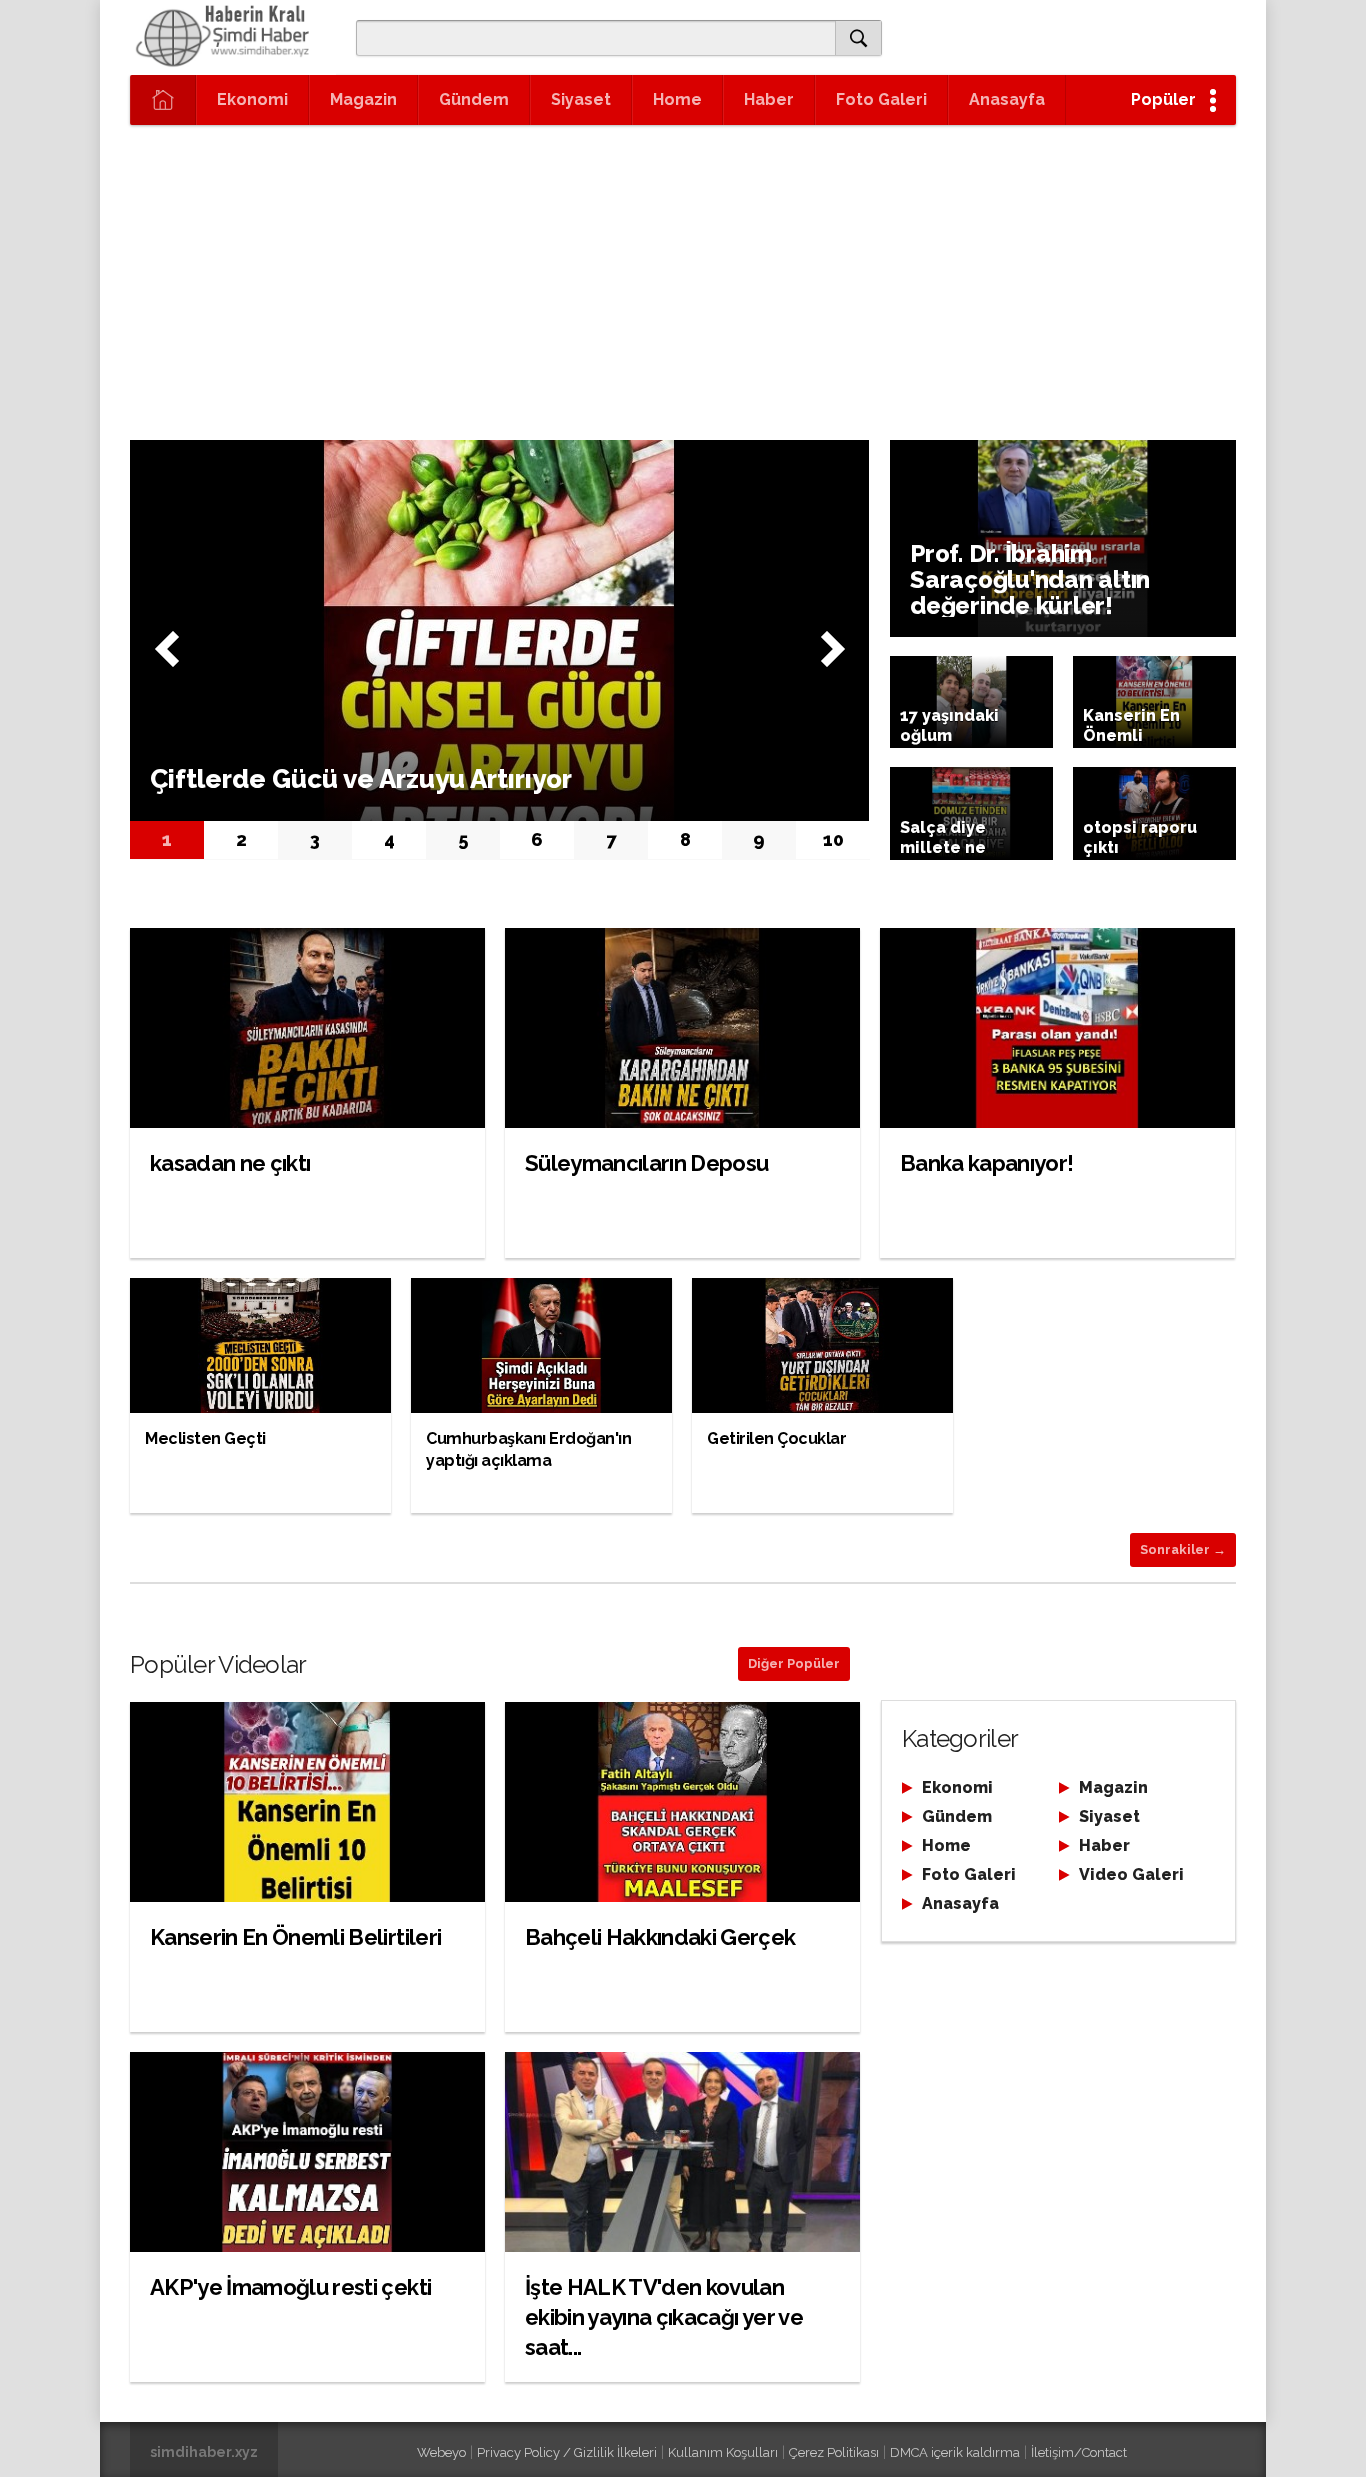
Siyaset (581, 99)
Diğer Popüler (794, 1663)
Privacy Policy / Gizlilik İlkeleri (567, 2452)
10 (833, 839)
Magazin (363, 99)
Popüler (1163, 99)
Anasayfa (1007, 99)
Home (677, 99)
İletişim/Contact (1079, 2452)
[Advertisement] (683, 275)
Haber (769, 99)
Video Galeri (1131, 1874)
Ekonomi (252, 99)
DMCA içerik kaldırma (955, 2452)
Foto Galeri (881, 99)
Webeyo (441, 2452)
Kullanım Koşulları (723, 2452)
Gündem (474, 99)
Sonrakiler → (1183, 1549)
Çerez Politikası (834, 2452)
